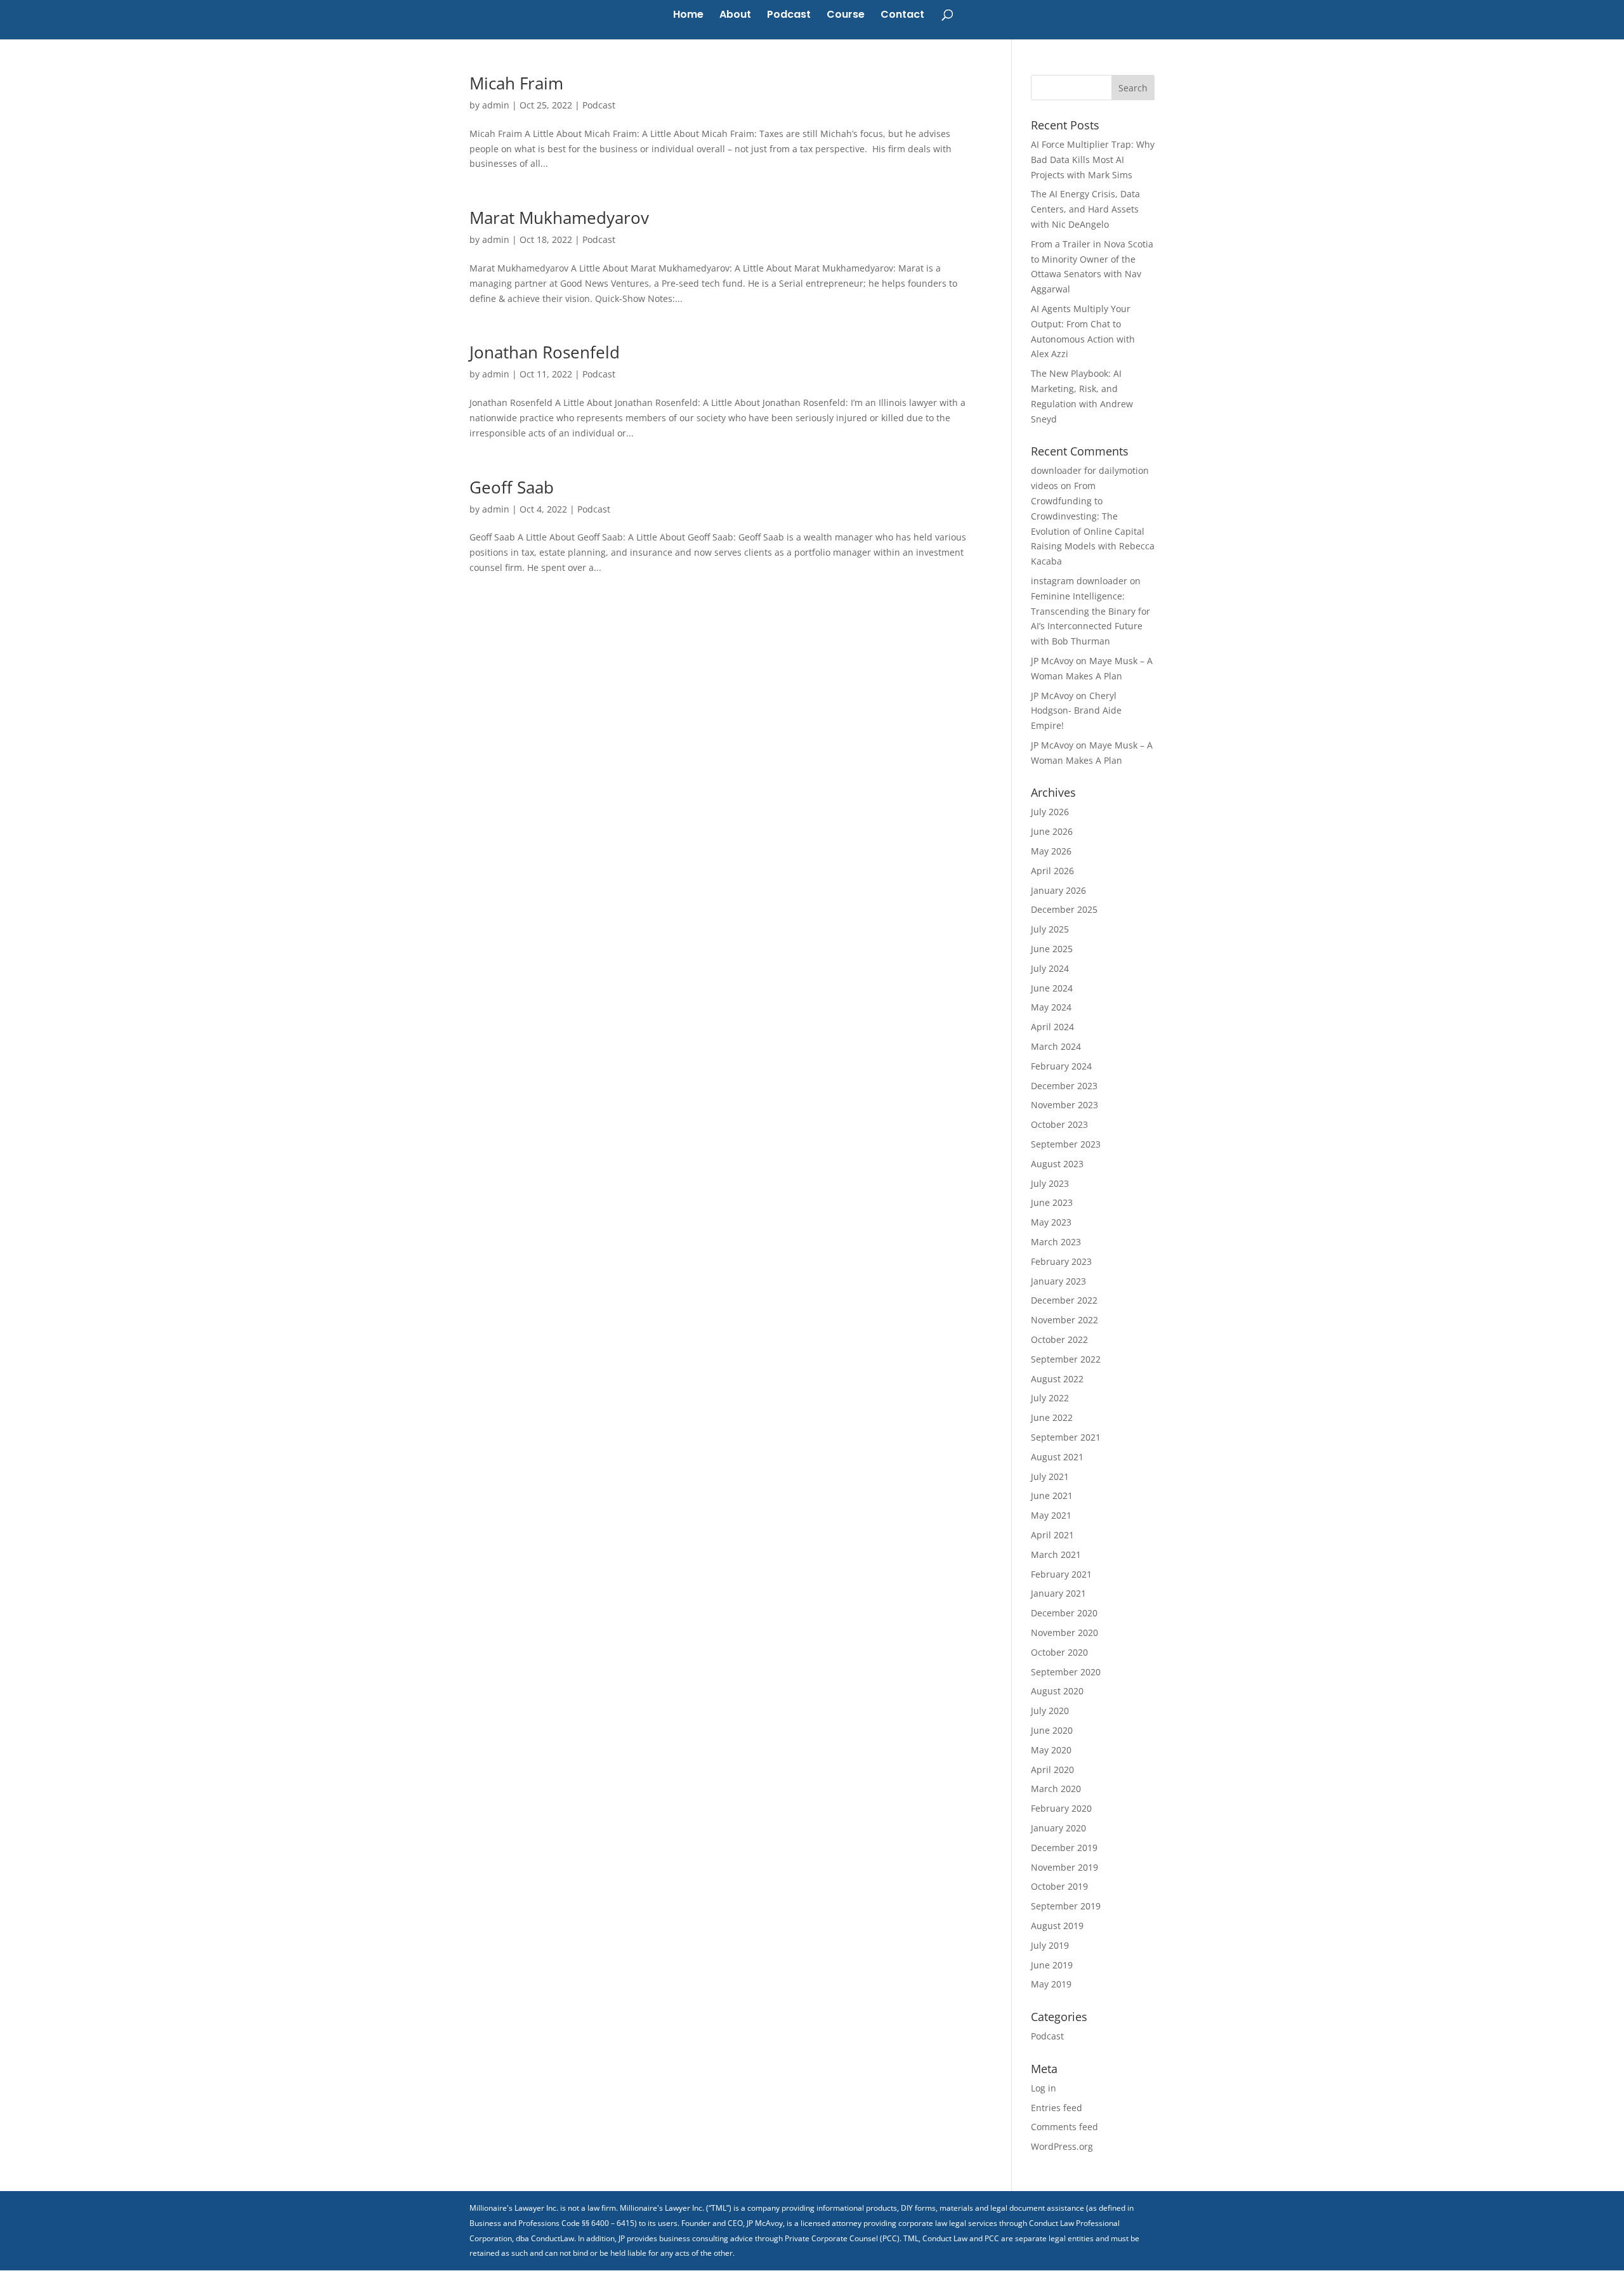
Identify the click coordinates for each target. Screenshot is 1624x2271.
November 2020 (1064, 1633)
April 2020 (1052, 1770)
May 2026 (1051, 851)
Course (846, 16)
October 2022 (1059, 1339)
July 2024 (1050, 968)
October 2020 (1059, 1652)
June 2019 (1052, 1965)
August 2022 (1057, 1379)
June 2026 (1052, 831)
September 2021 (1066, 1437)
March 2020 (1056, 1789)
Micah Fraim (516, 83)
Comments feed (1064, 2127)
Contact (902, 16)
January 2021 (1058, 1593)
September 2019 (1066, 1906)
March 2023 (1056, 1242)
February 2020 (1061, 1808)
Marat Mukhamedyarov (559, 218)
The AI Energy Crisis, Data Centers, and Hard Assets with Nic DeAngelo (1085, 209)
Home (688, 16)
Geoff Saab (512, 487)
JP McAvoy (1052, 661)
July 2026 (1050, 812)
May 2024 (1051, 1007)
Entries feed (1057, 2108)
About (735, 16)
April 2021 (1052, 1535)
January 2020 (1058, 1828)
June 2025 (1052, 949)
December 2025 (1064, 909)
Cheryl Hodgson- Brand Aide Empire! (1076, 711)
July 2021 (1050, 1476)
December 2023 (1064, 1086)
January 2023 (1058, 1281)
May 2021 (1051, 1515)
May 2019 (1051, 1984)
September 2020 (1066, 1672)
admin (496, 105)
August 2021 (1057, 1457)
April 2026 (1052, 871)
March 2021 (1056, 1554)
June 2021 (1052, 1495)
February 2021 (1061, 1574)
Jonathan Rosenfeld (545, 352)
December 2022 (1064, 1300)
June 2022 (1052, 1417)
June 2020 (1052, 1730)
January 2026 (1058, 890)
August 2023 (1057, 1164)
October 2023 (1059, 1124)
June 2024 (1052, 988)
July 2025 (1050, 929)
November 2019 (1064, 1867)
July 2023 (1050, 1183)
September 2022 (1066, 1359)
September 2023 (1066, 1144)
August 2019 (1057, 1926)
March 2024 (1056, 1046)
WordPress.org (1062, 2146)
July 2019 (1050, 1945)
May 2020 (1051, 1750)
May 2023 (1051, 1222)
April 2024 (1052, 1027)
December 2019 (1064, 1848)
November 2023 (1064, 1105)
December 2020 (1064, 1613)
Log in (1044, 2088)
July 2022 (1050, 1398)
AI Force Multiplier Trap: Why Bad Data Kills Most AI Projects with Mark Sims (1093, 160)
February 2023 (1061, 1261)
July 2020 (1050, 1711)
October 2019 (1059, 1886)
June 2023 (1052, 1202)
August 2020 (1057, 1691)
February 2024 (1061, 1066)
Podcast (789, 16)
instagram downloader (1079, 581)
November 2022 (1064, 1320)
